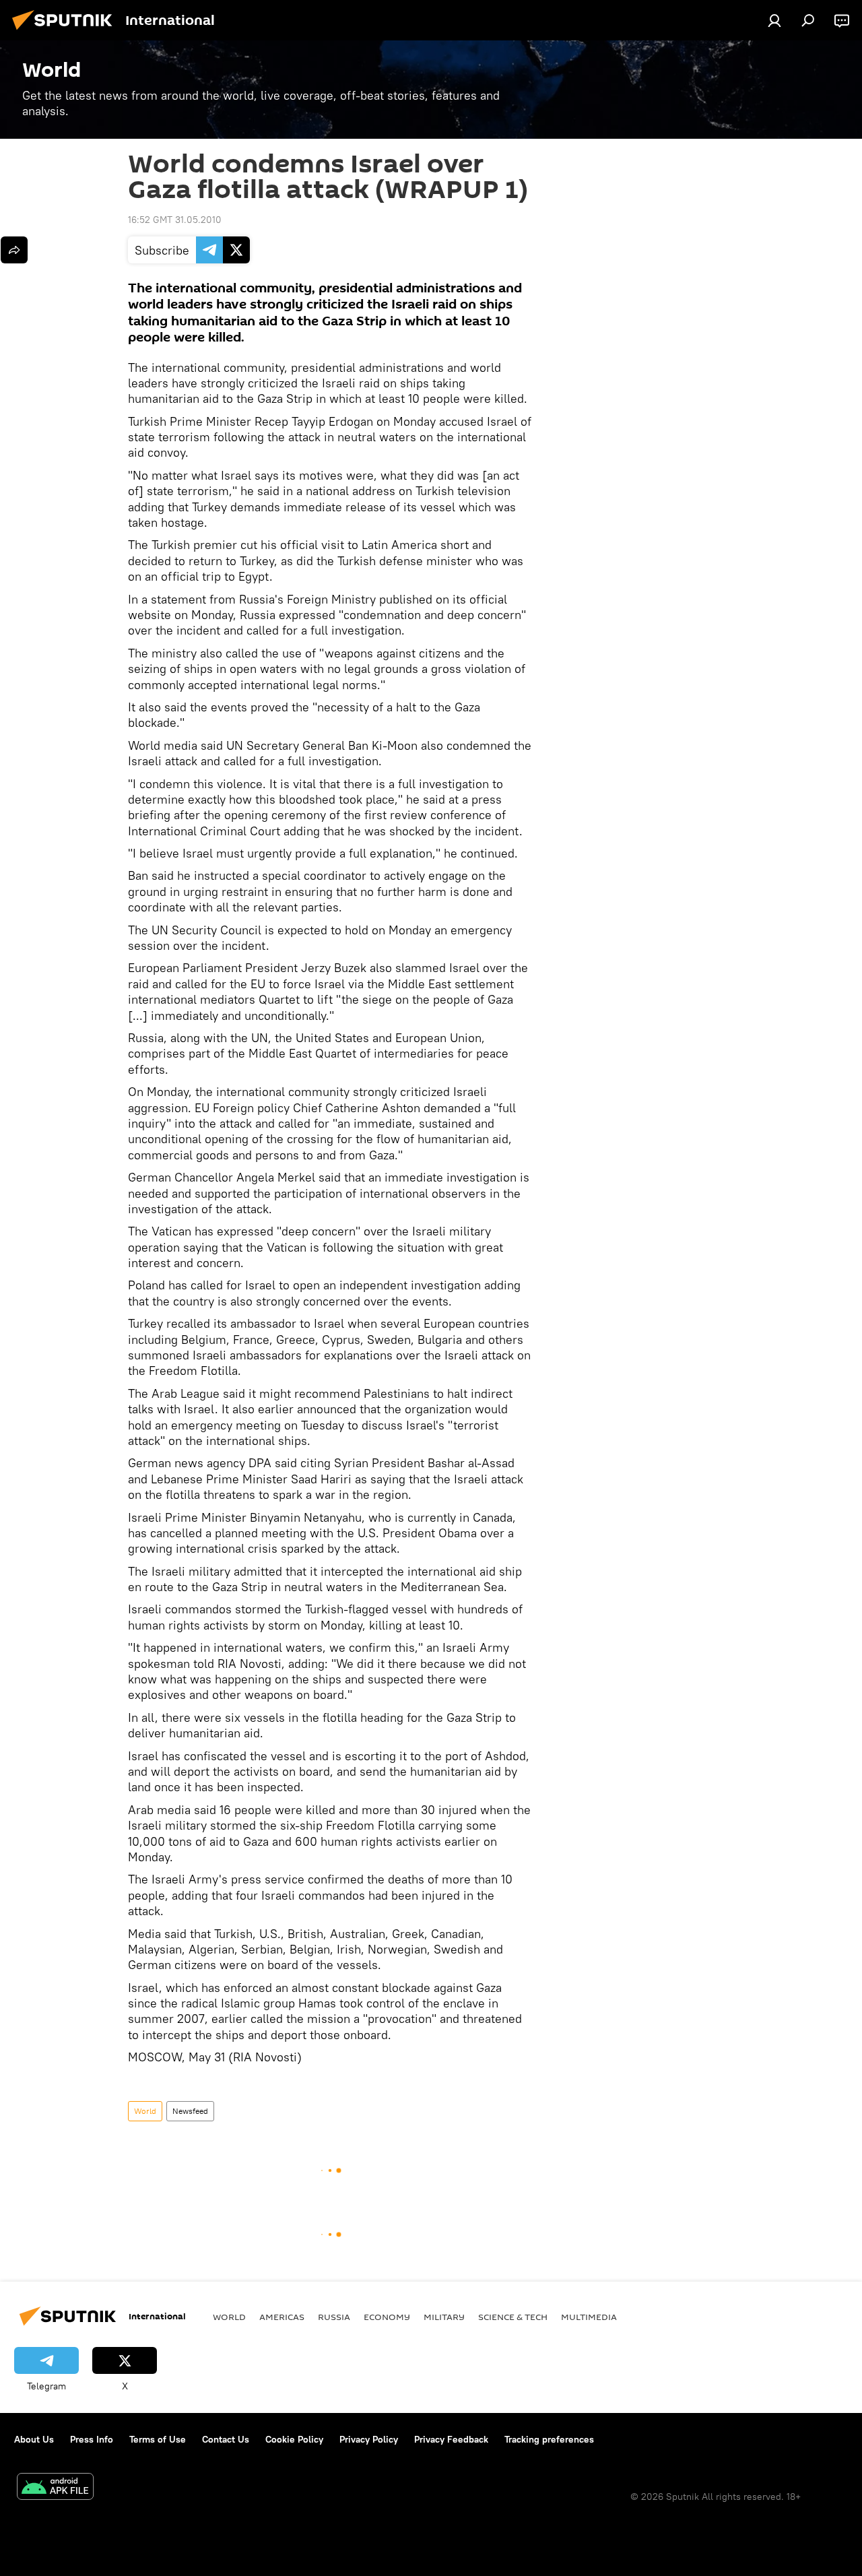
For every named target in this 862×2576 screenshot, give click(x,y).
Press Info (92, 2439)
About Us (34, 2439)
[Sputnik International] (66, 32)
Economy (387, 2317)
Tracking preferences (549, 2439)
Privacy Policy (369, 2439)
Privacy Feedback (451, 2439)
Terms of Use (158, 2439)
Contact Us (226, 2439)
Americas (282, 2317)
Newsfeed (190, 2111)
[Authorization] (774, 20)
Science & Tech (513, 2317)
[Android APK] (55, 2488)
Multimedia (589, 2317)
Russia (334, 2317)
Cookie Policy (294, 2439)
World (145, 2111)
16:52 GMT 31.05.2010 (175, 220)
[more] (14, 250)
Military (444, 2317)
